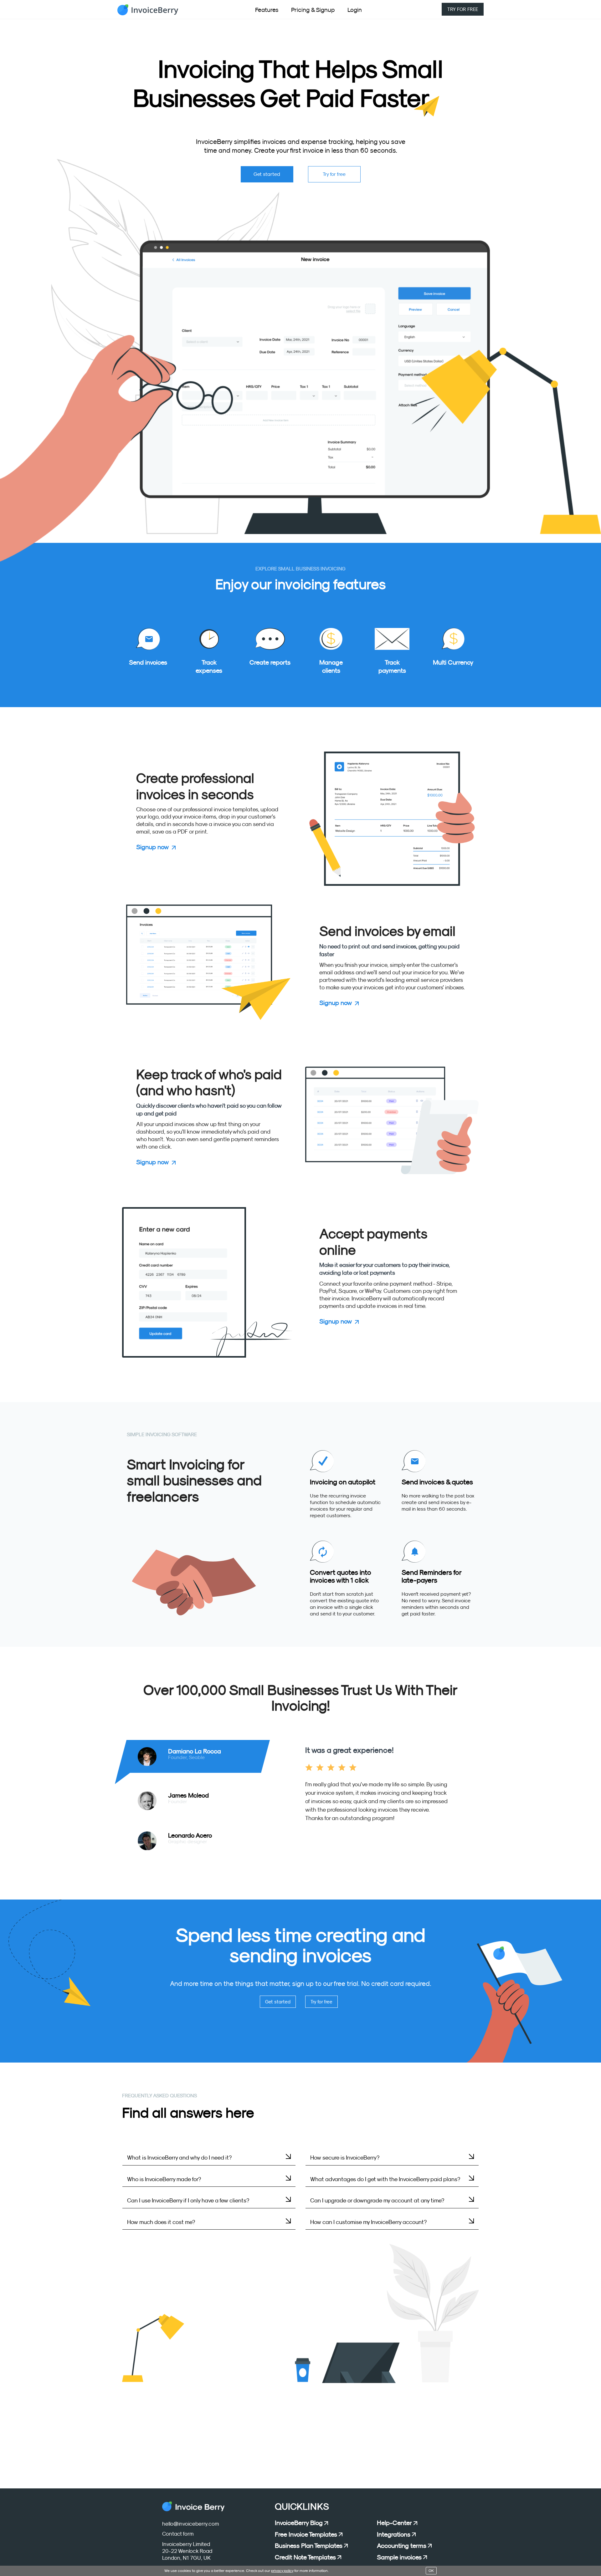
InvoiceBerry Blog (299, 2523)
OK (431, 2571)
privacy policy (282, 2571)
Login (355, 10)
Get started (267, 174)
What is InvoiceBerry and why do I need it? (179, 2158)
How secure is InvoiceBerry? (345, 2158)
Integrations (394, 2534)
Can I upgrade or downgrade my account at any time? (377, 2201)
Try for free (334, 174)
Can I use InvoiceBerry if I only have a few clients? (188, 2201)
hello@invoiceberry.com (191, 2524)
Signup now (152, 847)
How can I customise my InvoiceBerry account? (368, 2222)
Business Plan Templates (309, 2546)
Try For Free (463, 9)
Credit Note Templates (305, 2557)
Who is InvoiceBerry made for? (164, 2179)
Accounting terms (402, 2546)
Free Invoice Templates (306, 2534)
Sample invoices (399, 2557)
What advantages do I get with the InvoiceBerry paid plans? (385, 2179)
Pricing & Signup (313, 10)
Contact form (178, 2534)
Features (267, 10)
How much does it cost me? (161, 2222)
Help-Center (394, 2523)
